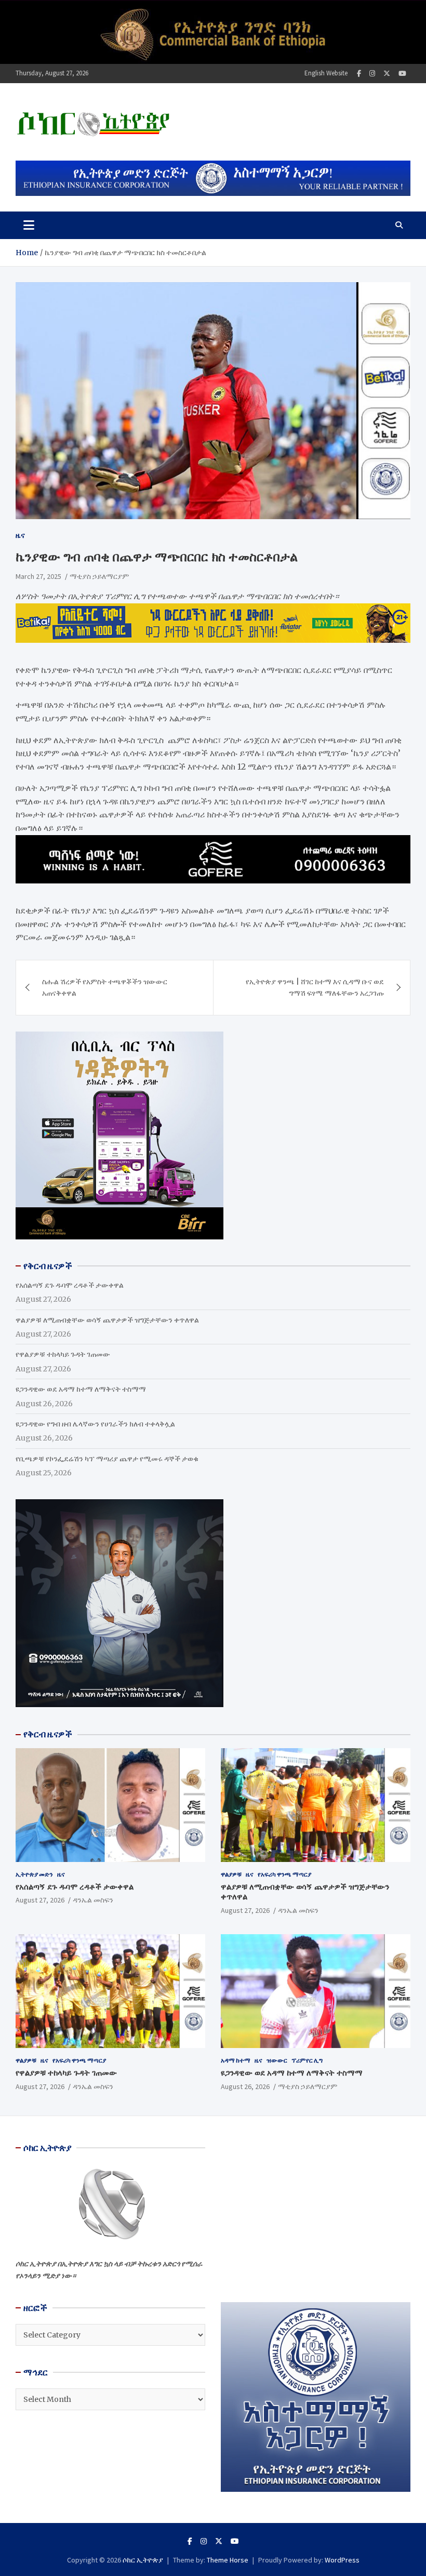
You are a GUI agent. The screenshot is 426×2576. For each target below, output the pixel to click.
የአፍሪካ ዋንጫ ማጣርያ (284, 1874)
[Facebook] (359, 74)
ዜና (20, 535)
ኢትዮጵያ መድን (34, 1874)
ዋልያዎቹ (231, 1874)
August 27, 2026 (40, 1900)
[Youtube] (402, 74)
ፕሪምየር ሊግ (307, 2060)
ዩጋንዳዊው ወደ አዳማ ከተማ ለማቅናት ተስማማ (81, 1389)
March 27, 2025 (38, 576)
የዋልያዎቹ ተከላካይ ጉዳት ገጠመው (63, 1354)
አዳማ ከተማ (236, 2060)
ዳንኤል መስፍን (93, 1900)
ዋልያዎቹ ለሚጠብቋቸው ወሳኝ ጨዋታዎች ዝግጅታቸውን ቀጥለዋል (107, 1320)
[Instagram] (372, 74)
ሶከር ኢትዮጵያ (143, 2560)
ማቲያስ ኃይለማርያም (99, 576)
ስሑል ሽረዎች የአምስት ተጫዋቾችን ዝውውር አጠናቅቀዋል (105, 987)
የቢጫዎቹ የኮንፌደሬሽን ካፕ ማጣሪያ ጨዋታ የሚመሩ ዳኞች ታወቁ (107, 1459)
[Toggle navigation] (29, 225)
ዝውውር (277, 2060)
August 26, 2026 (245, 2086)
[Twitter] (387, 74)
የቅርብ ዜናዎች (48, 1734)
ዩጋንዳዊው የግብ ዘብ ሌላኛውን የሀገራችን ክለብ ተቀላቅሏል (95, 1424)
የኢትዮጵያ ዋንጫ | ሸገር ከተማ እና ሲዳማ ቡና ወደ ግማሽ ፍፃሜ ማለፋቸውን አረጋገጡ (315, 987)
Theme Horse (228, 2560)
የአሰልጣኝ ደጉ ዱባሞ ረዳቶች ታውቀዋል (70, 1285)
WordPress (342, 2560)
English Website (326, 73)
